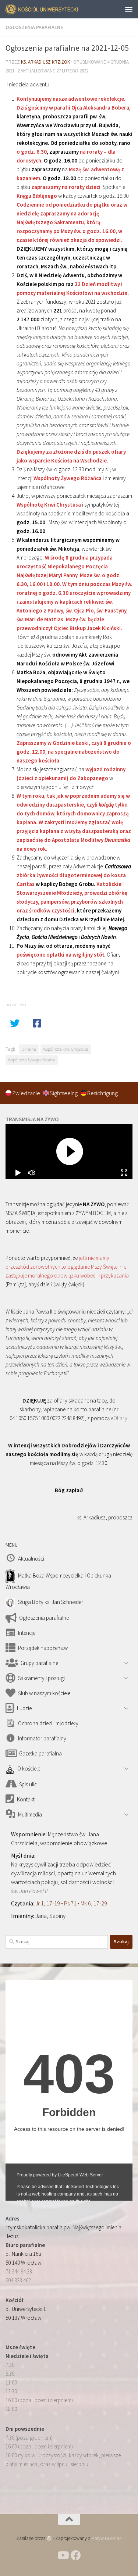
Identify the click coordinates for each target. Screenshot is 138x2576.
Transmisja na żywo (32, 1119)
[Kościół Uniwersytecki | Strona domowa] (54, 9)
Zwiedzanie (27, 1093)
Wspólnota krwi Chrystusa (66, 1049)
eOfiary (119, 1418)
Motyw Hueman (107, 2538)
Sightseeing (64, 1093)
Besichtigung (102, 1093)
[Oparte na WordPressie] (49, 2538)
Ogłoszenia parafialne (34, 27)
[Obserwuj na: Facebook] (76, 2555)
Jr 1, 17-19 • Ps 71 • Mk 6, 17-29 (71, 1903)
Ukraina (29, 1049)
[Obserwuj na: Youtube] (63, 2555)
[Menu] (129, 9)
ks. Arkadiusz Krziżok (45, 62)
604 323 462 (18, 2280)
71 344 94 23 (19, 2271)
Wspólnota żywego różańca (32, 1060)
